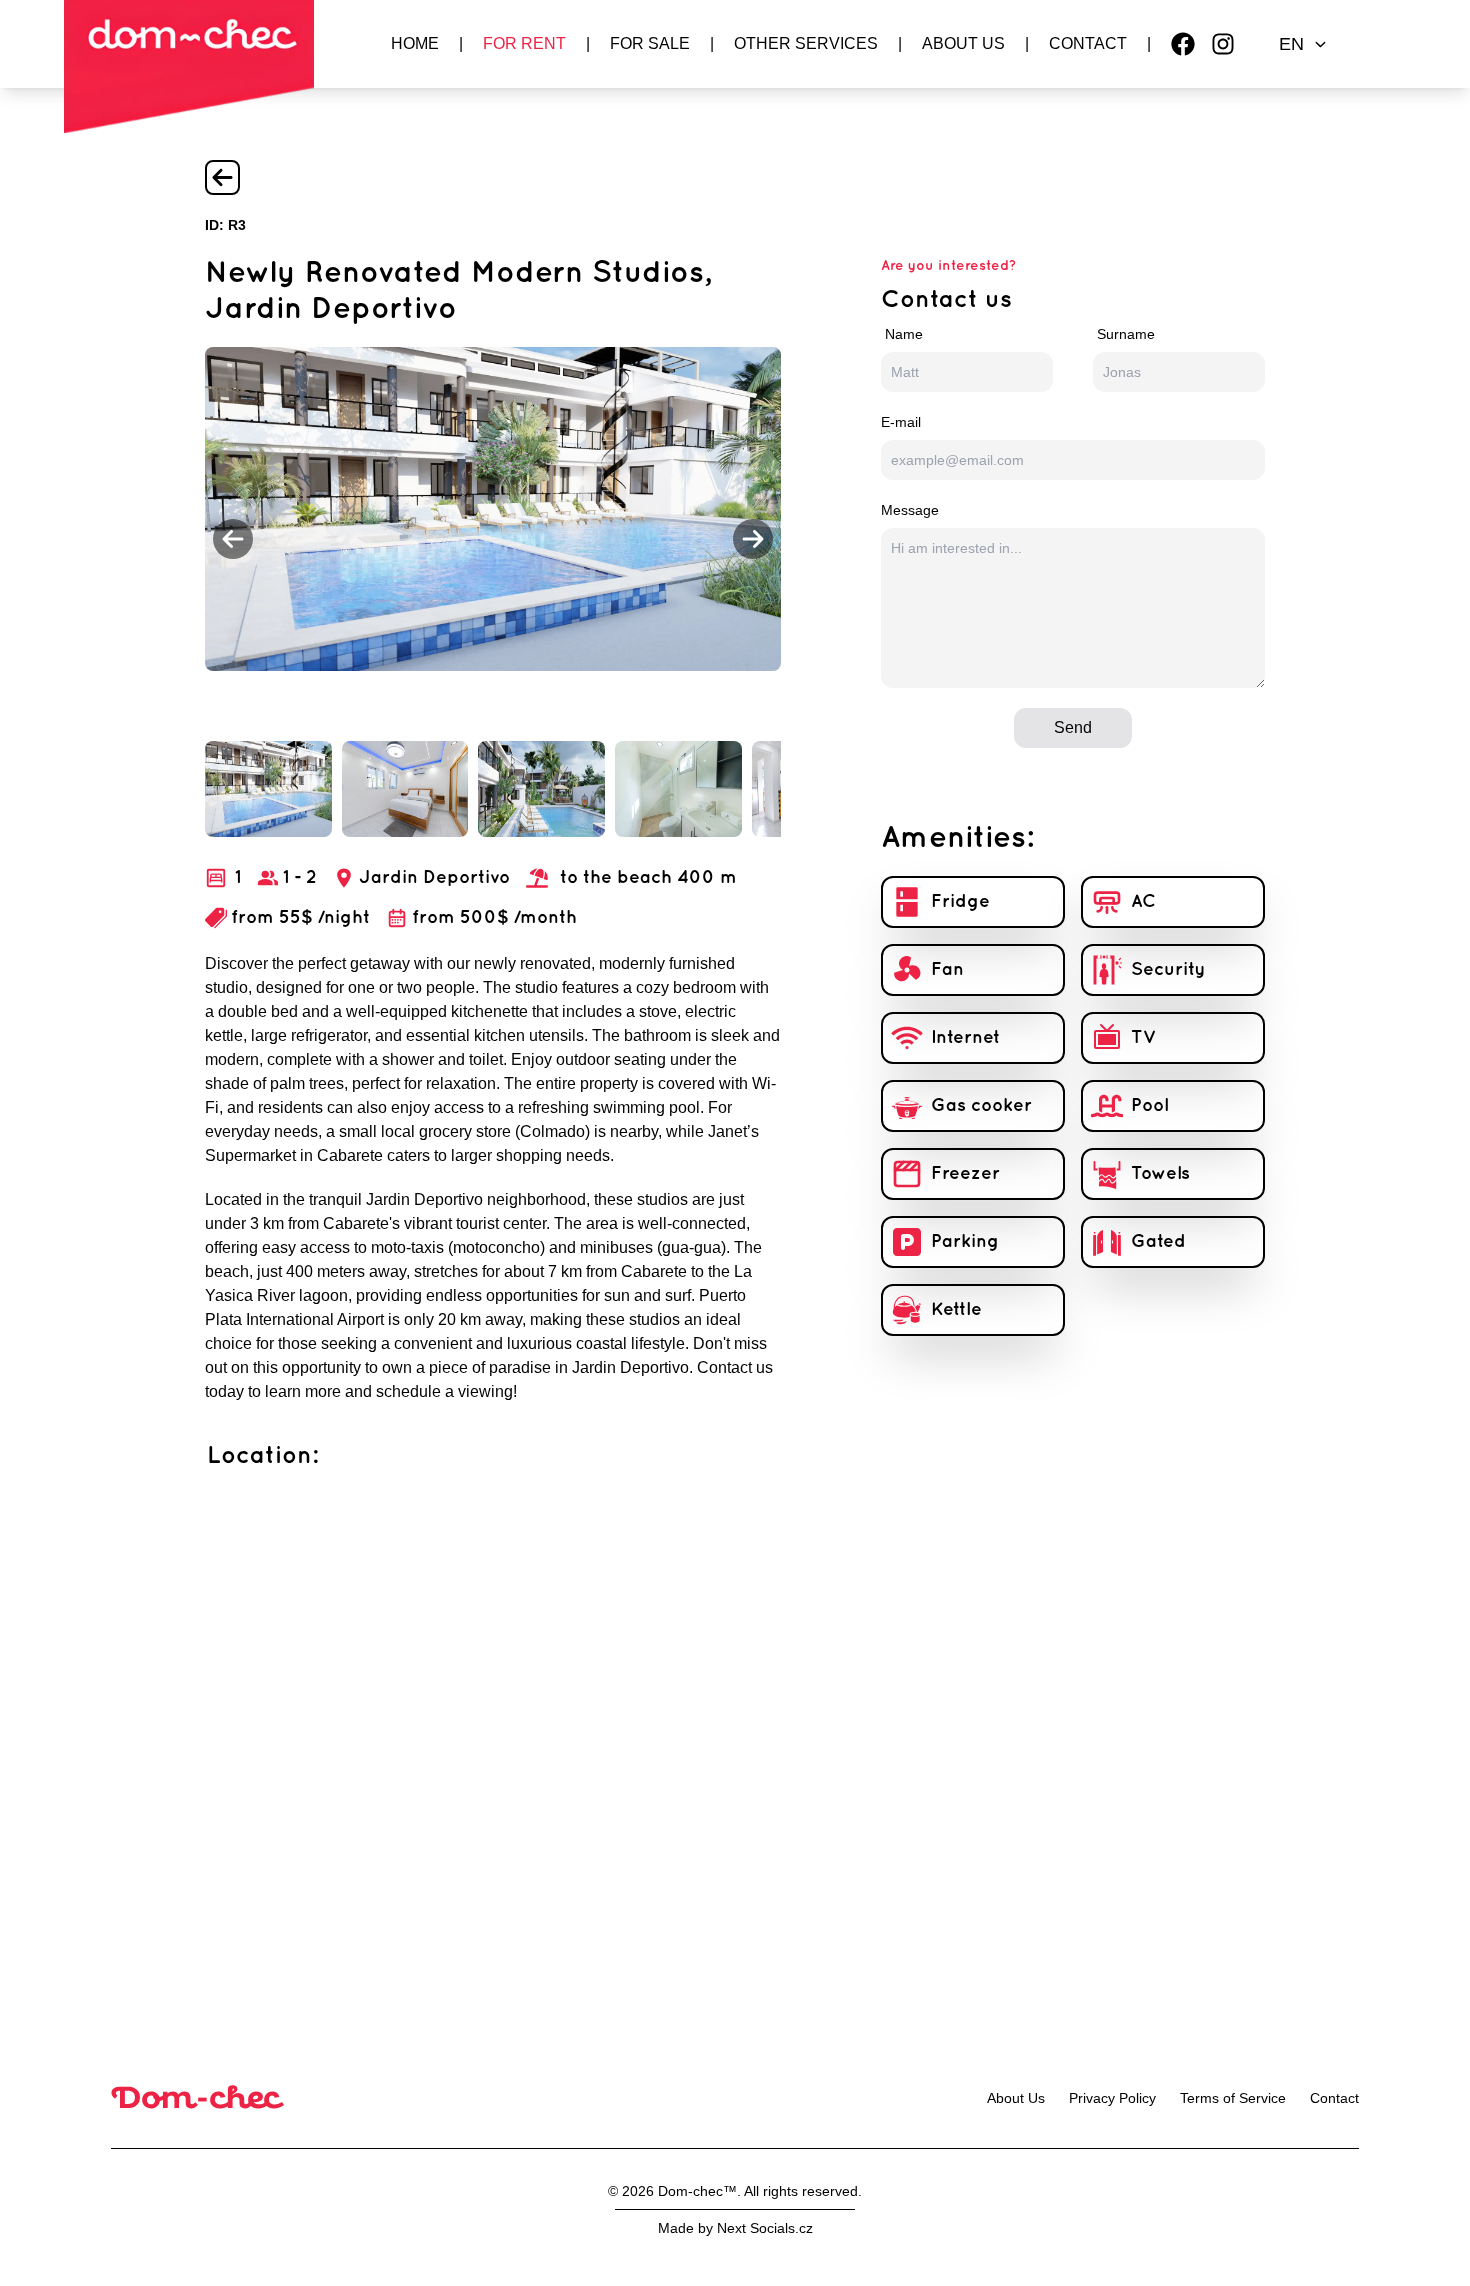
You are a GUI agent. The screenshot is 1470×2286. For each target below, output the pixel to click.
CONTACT (1088, 43)
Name (904, 334)
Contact (1334, 2098)
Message (910, 510)
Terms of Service (1233, 2098)
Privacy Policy (1112, 2098)
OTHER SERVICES (806, 43)
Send (1073, 727)
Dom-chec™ (697, 2191)
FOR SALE (650, 43)
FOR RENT (524, 43)
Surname (1126, 334)
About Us (1016, 2098)
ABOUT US (963, 43)
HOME (415, 43)
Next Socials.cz (765, 2228)
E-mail (901, 422)
